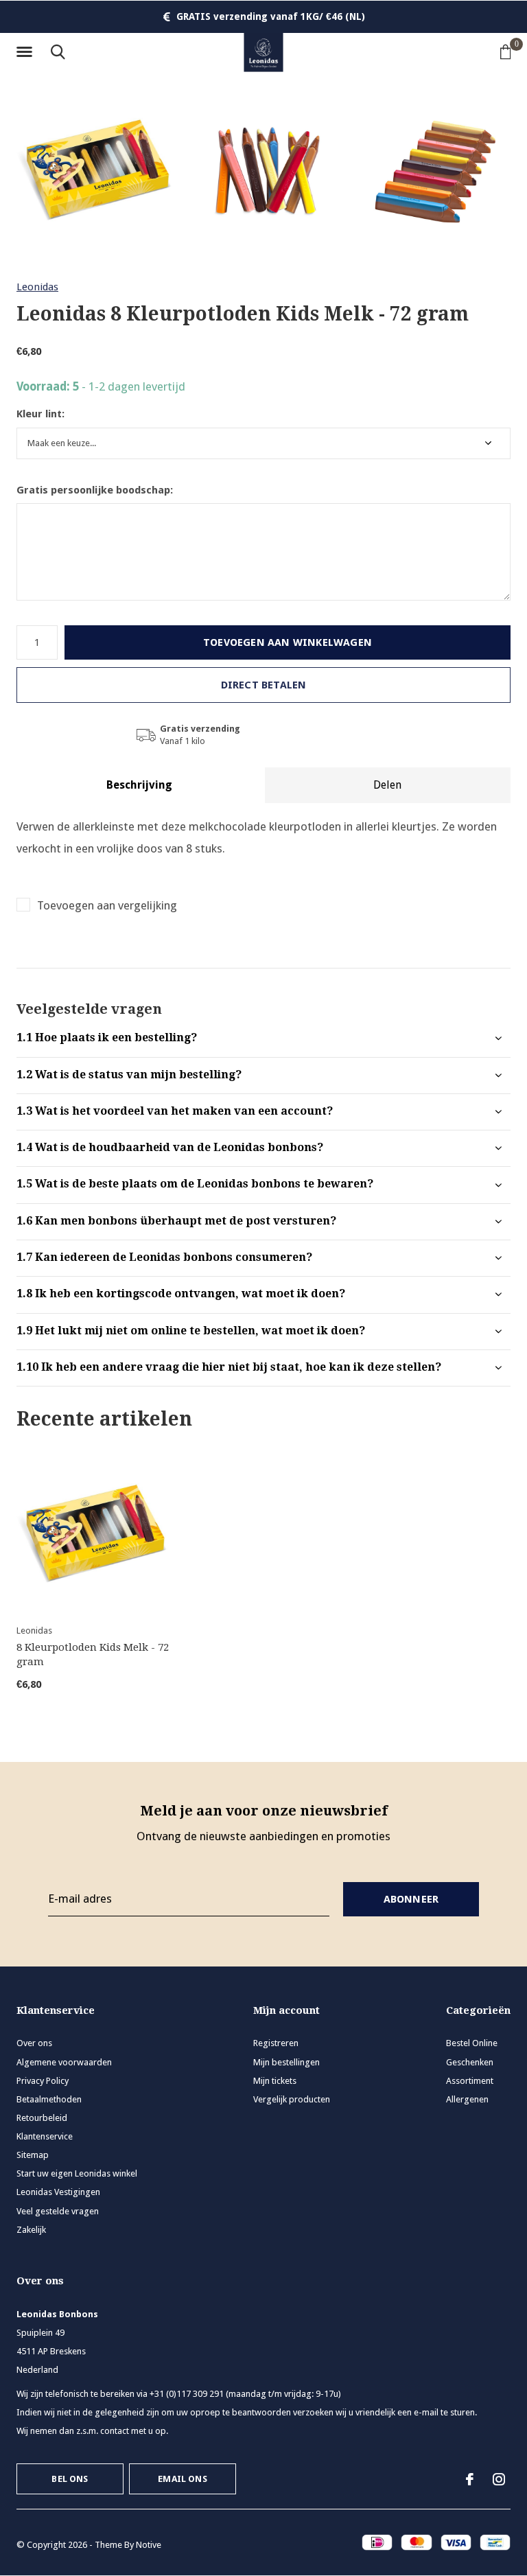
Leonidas (37, 287)
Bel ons (70, 2479)
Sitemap (33, 2155)
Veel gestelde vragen (58, 2211)
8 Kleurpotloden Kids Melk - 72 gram (93, 1655)
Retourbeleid (42, 2118)
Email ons (183, 2479)
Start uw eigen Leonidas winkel (77, 2173)
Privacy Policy (43, 2081)
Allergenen (467, 2099)
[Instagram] (499, 2479)
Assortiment (470, 2081)
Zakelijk (31, 2230)
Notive (149, 2545)
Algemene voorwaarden (64, 2062)
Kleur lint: (40, 414)
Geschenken (470, 2062)
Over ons (34, 2043)
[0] (506, 51)
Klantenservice (45, 2136)
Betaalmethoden (49, 2099)
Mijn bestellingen (286, 2062)
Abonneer (411, 1899)
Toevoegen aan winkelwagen (288, 642)
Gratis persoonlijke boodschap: (95, 490)
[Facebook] (470, 2479)
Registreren (276, 2043)
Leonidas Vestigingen (58, 2192)
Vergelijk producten (292, 2099)
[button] (27, 52)
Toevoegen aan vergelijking (107, 905)
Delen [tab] (387, 785)
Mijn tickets (275, 2081)
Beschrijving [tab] (139, 785)
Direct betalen (264, 685)
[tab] (263, 1038)
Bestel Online (472, 2043)
